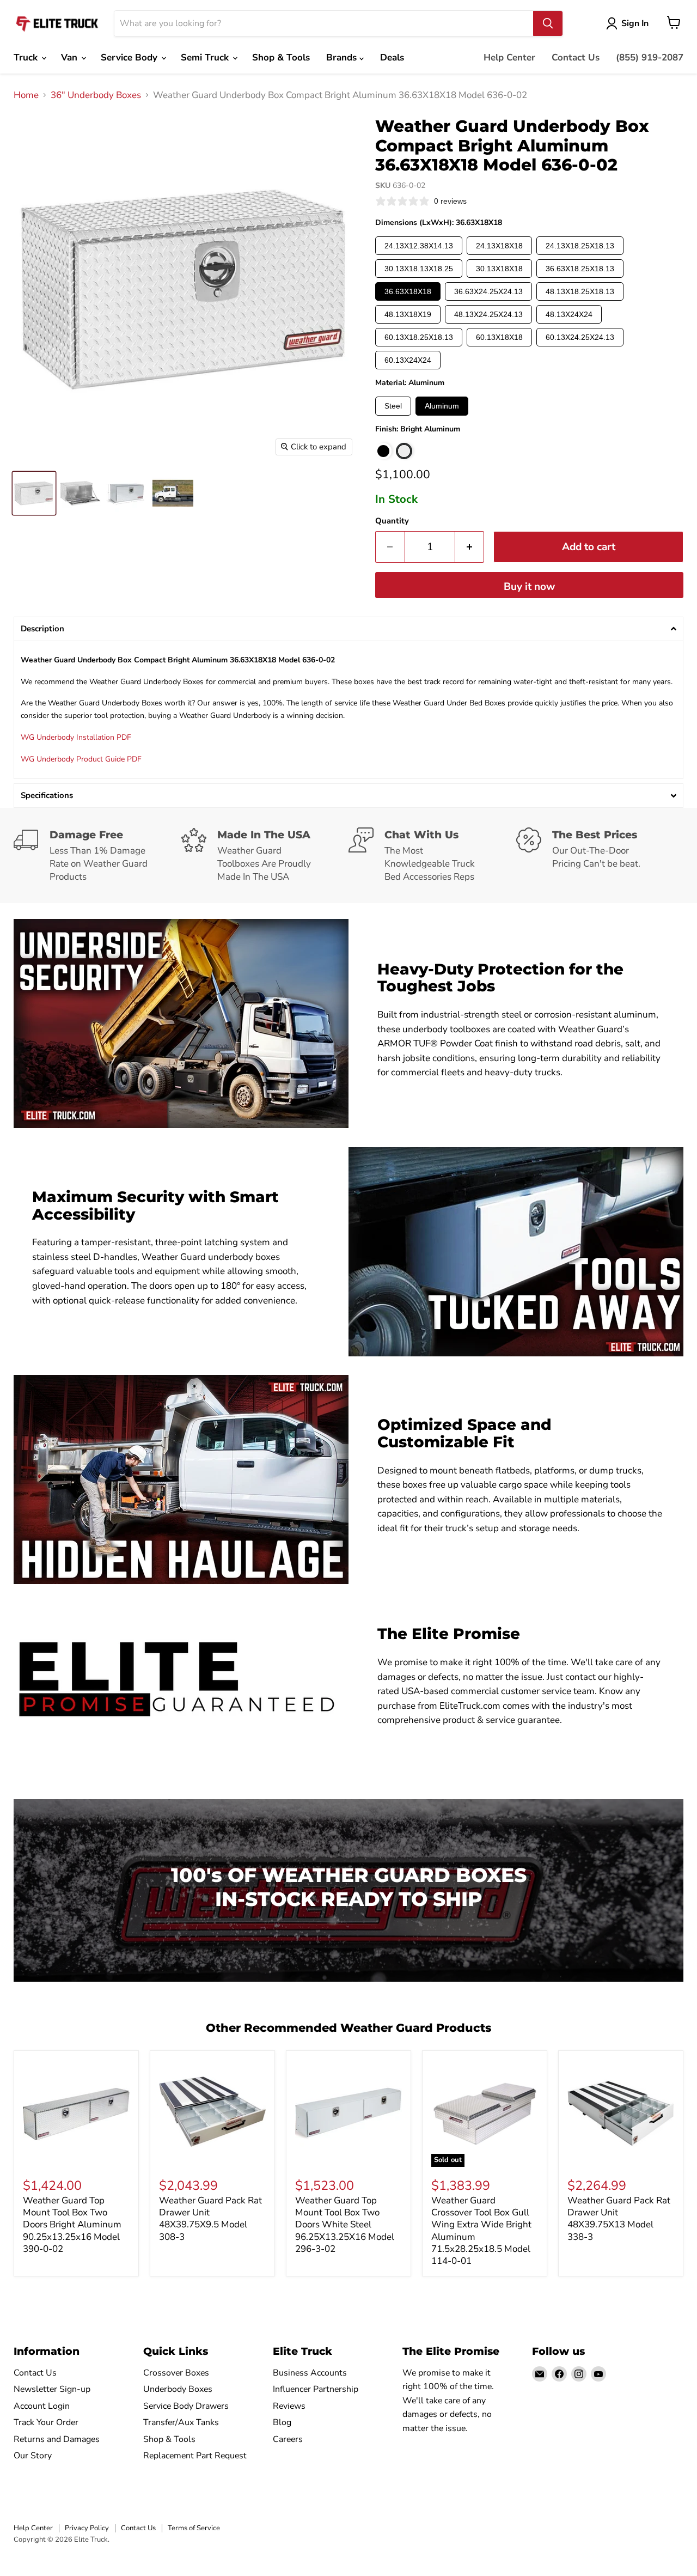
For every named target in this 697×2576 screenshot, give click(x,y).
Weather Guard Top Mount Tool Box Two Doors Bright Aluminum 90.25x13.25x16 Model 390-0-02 (72, 2225)
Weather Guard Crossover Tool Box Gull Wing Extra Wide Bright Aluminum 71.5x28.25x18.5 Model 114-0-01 (481, 2231)
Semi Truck (206, 57)
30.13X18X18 (499, 269)
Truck (27, 57)
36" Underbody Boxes (96, 95)
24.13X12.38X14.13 (419, 246)
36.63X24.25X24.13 (488, 291)
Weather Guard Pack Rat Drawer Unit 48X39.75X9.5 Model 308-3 (210, 2219)
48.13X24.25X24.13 (488, 314)
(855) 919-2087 (650, 57)
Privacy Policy (87, 2528)
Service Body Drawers (186, 2406)
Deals (392, 57)
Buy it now (529, 587)
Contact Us (576, 57)
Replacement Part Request (195, 2456)
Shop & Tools (281, 57)
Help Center (509, 57)
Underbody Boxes (178, 2389)
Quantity (392, 521)
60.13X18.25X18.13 (419, 337)
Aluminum (442, 406)
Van (71, 57)
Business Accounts (310, 2373)
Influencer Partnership (316, 2389)
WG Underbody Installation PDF (76, 737)
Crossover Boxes (176, 2373)
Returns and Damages (57, 2439)
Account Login (42, 2406)
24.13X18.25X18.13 (580, 246)
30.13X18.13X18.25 (419, 269)
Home (26, 95)
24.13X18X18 (499, 246)
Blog (282, 2422)
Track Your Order (46, 2422)
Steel (393, 406)
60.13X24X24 (408, 360)
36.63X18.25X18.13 (580, 269)
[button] (348, 629)
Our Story (33, 2456)
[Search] (548, 23)
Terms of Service (194, 2528)
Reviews (289, 2406)
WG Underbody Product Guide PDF (81, 759)
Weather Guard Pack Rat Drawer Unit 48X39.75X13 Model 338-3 (619, 2219)
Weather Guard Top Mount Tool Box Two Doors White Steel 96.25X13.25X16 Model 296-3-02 (345, 2225)
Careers (288, 2439)
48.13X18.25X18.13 (580, 291)
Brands (343, 57)
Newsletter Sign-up (52, 2389)
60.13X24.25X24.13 (580, 337)
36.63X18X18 (408, 291)
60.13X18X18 (499, 337)
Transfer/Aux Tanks (181, 2422)
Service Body (130, 57)
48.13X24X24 (569, 314)
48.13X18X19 (408, 314)
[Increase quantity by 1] (470, 547)
